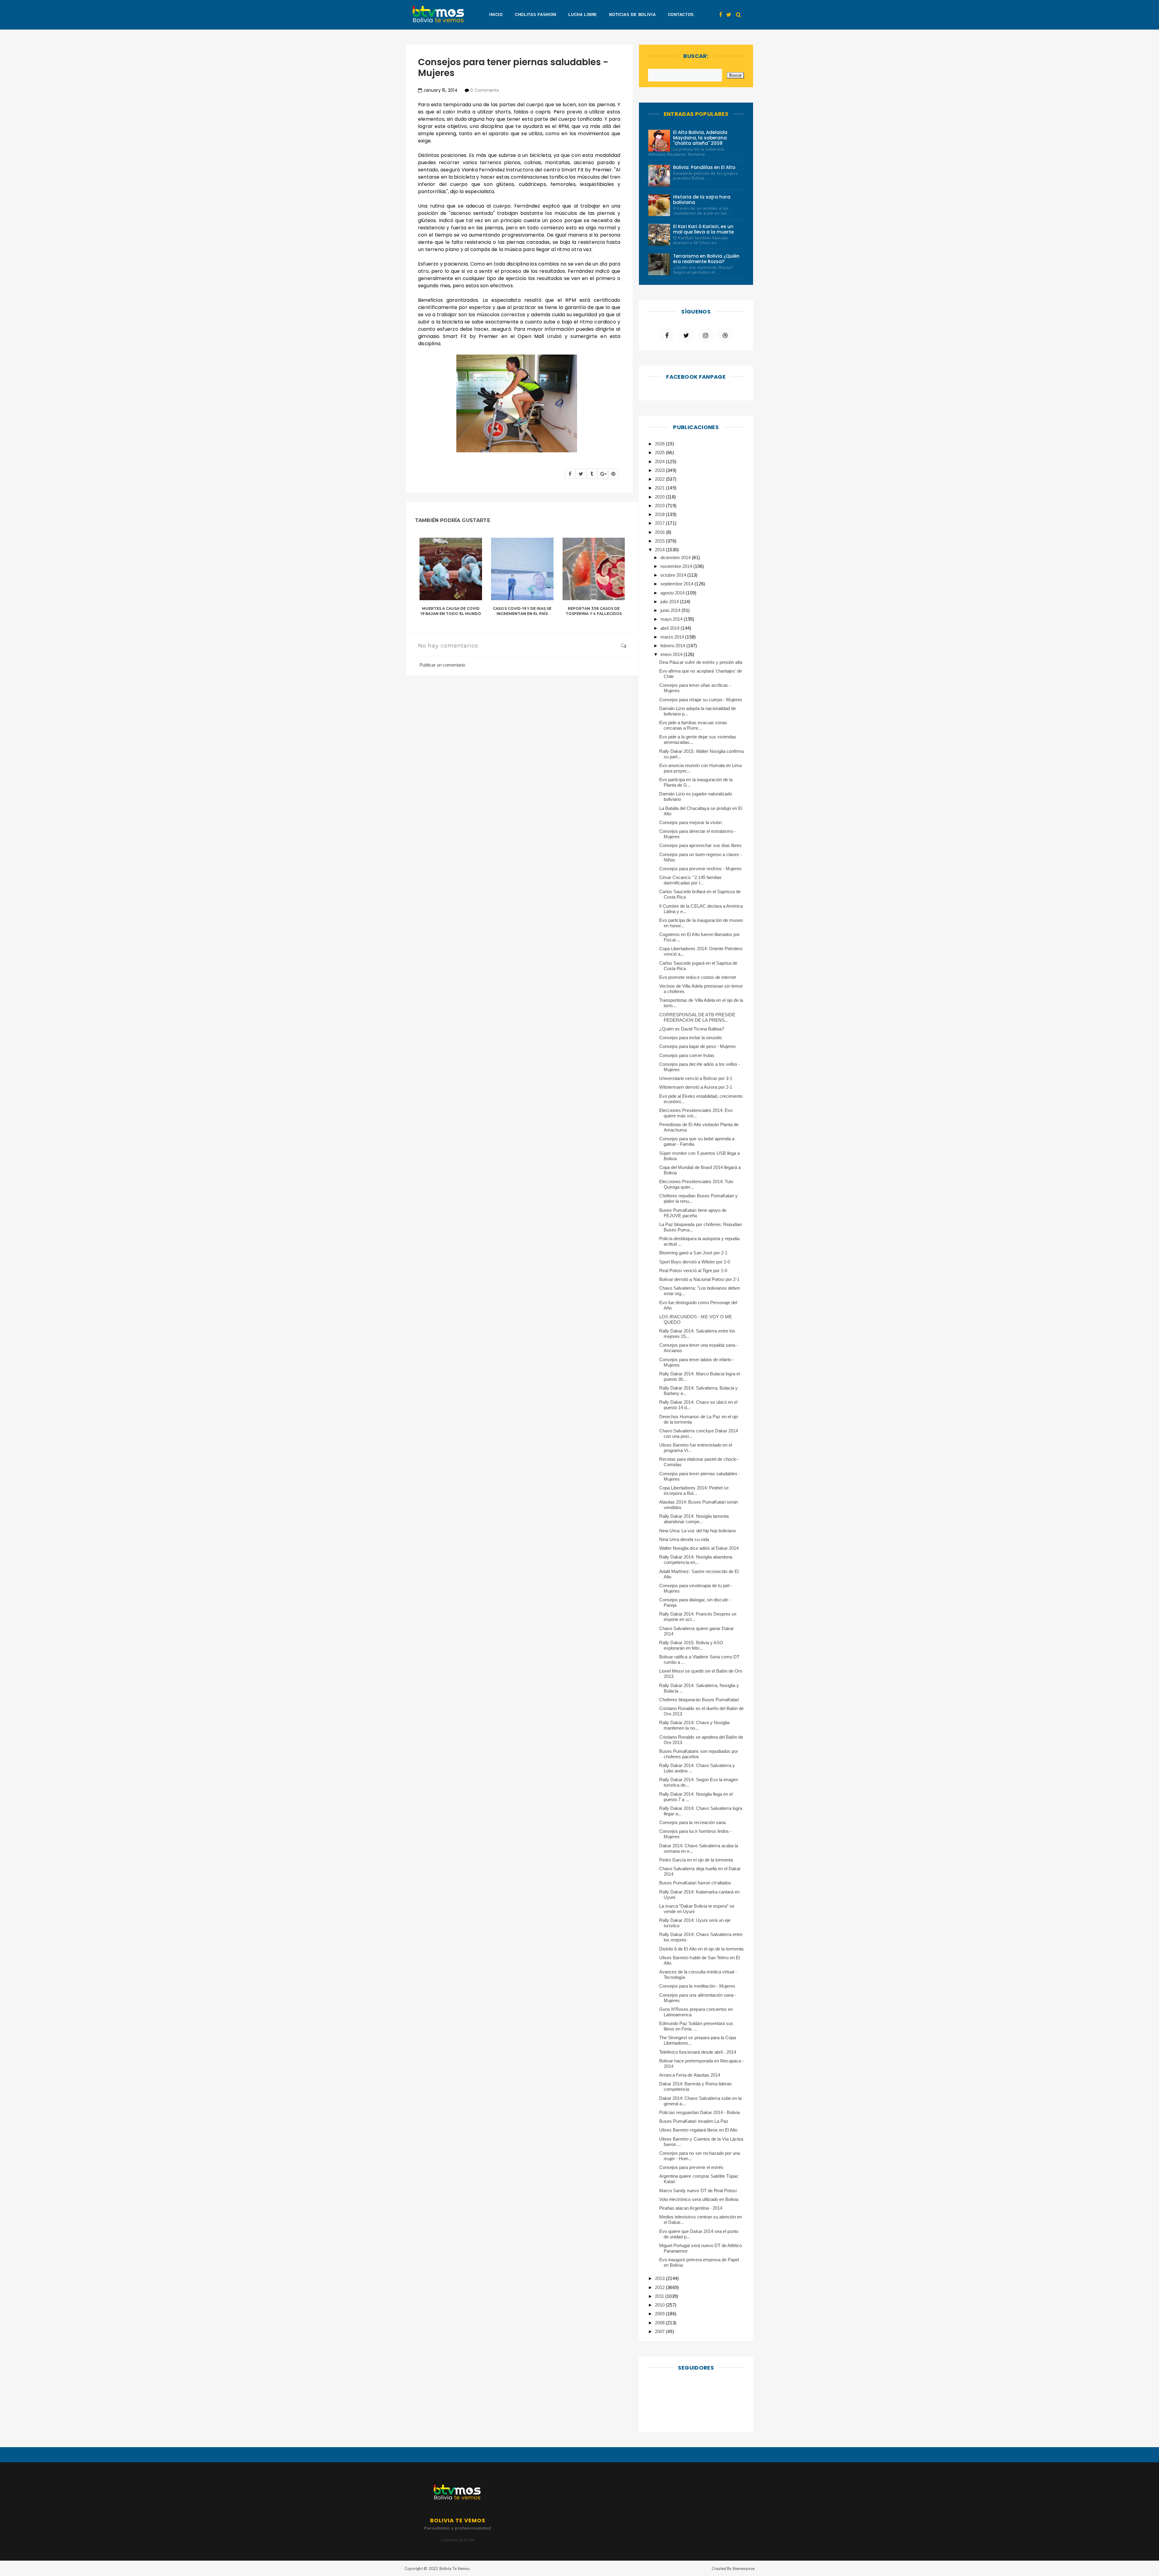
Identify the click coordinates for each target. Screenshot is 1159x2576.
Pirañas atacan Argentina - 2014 (691, 2208)
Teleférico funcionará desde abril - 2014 (698, 2052)
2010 (660, 2305)
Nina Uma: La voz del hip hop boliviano (698, 1531)
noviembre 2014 (677, 566)
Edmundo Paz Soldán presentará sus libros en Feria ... (696, 2026)
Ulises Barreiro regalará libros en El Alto (698, 2130)
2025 (660, 452)
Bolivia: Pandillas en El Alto (704, 167)
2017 (660, 523)
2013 (660, 2278)
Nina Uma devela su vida (684, 1539)
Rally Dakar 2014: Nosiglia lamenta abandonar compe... (694, 1519)
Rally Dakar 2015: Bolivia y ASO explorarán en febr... (691, 1645)
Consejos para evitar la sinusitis (691, 1038)
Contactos (681, 15)
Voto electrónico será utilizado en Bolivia (699, 2199)
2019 (660, 506)
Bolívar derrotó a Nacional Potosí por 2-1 (699, 1279)
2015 (660, 541)
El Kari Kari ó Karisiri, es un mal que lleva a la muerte (704, 229)
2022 (660, 479)
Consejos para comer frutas (687, 1055)
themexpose (744, 2568)
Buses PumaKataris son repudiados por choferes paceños (699, 1754)
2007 (660, 2331)
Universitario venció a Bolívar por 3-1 (696, 1078)
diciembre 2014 (676, 557)
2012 (660, 2287)
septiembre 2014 (677, 584)
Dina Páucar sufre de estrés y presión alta (701, 662)
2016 (660, 532)
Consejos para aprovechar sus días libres (700, 845)
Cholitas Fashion (536, 15)
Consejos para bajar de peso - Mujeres (698, 1046)
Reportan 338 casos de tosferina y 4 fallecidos (594, 611)
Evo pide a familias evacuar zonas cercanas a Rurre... (693, 725)
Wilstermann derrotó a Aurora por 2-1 (696, 1087)
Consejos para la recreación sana (692, 1822)
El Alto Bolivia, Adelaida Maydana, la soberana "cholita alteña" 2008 (700, 138)
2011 (660, 2296)
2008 (660, 2323)
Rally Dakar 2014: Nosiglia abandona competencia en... (696, 1560)
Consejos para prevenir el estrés (691, 2167)
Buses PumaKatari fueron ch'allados (695, 1883)
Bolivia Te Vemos (455, 2568)
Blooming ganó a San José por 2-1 (693, 1253)
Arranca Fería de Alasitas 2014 (690, 2075)
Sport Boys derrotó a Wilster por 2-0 (695, 1262)
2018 (660, 514)
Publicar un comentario (442, 665)
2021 (660, 488)
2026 (660, 444)
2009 (660, 2314)
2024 (660, 462)
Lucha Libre (583, 15)
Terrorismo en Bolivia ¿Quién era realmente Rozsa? (706, 259)
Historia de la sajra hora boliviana (702, 200)
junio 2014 (671, 610)
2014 (660, 550)
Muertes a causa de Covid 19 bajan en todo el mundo (451, 611)
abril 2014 (670, 628)
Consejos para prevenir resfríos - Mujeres (700, 869)
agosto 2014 (673, 593)
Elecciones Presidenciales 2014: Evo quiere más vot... (696, 1113)
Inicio (496, 15)
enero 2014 (672, 654)
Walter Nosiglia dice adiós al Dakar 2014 (699, 1548)
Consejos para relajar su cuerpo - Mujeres (701, 700)
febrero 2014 (673, 646)
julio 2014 (670, 602)
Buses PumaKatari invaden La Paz (694, 2121)
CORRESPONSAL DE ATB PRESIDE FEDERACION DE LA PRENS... (697, 1017)
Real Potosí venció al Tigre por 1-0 (693, 1270)
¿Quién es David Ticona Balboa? (692, 1029)
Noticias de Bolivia (632, 15)
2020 (660, 497)
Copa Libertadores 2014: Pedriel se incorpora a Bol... (694, 1490)
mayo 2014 (672, 619)
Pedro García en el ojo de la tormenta (696, 1860)
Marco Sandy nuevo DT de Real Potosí (698, 2191)
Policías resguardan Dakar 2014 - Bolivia (699, 2112)
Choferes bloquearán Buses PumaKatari (699, 1700)
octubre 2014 (674, 575)
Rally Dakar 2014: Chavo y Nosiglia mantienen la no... (694, 1725)
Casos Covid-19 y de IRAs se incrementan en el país (522, 611)
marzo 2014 (673, 637)
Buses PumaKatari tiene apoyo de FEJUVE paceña (693, 1213)
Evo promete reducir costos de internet (698, 977)
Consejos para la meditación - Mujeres (697, 1986)
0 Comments (484, 90)
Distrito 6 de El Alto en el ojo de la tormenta (701, 1949)
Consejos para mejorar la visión (690, 822)
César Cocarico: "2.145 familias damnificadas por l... (690, 880)
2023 (660, 470)
